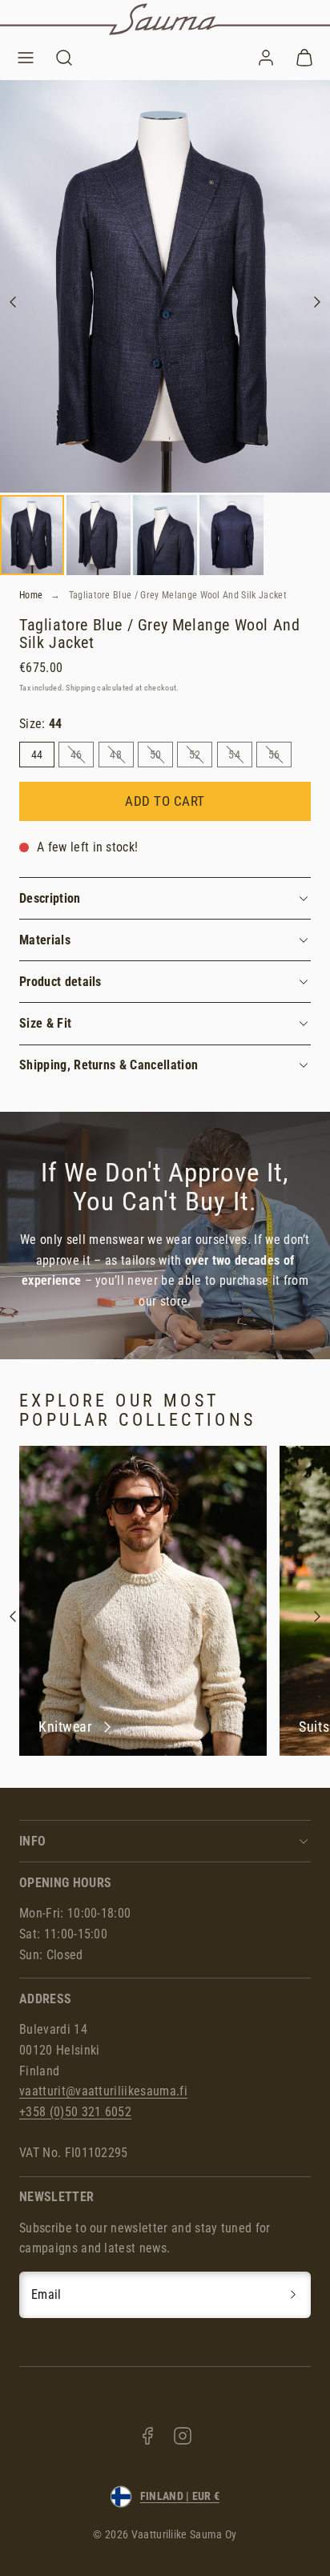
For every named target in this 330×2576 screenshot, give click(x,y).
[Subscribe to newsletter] (293, 2295)
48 (121, 757)
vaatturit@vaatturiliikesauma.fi (103, 2091)
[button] (26, 58)
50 (161, 757)
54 (240, 757)
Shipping (80, 688)
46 (82, 757)
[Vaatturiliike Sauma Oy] (165, 19)
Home (31, 595)
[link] (266, 58)
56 (280, 757)
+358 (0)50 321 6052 (75, 2112)
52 (201, 757)
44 (37, 755)
